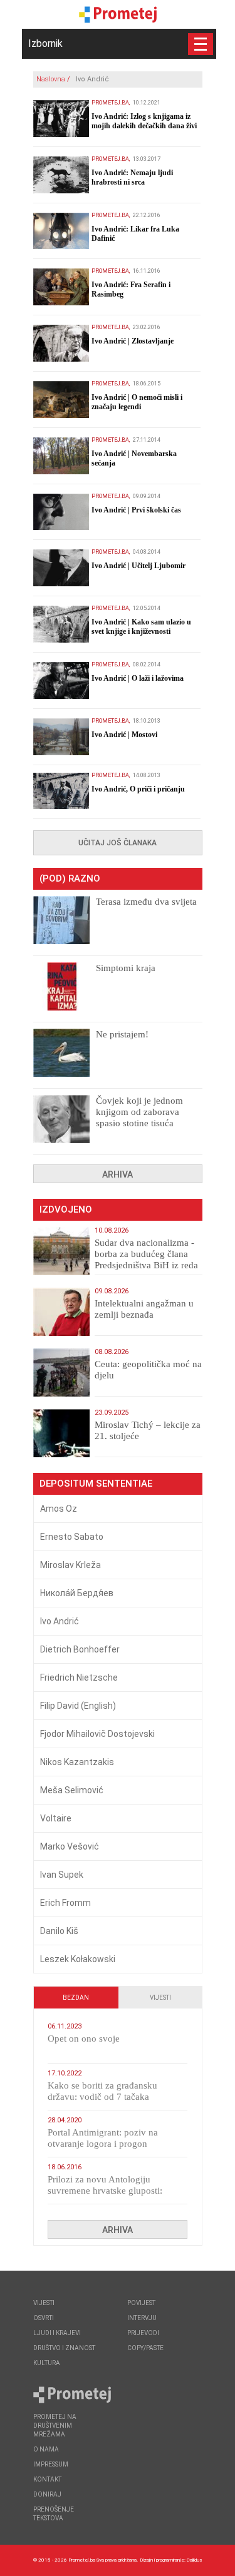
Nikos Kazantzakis (77, 1762)
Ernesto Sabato (72, 1537)
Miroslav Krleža (70, 1565)
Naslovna (51, 79)
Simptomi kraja (126, 968)
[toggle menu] (201, 44)
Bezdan (76, 1998)
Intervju (142, 2318)
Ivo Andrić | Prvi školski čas (136, 510)
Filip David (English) (78, 1706)
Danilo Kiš (59, 1931)
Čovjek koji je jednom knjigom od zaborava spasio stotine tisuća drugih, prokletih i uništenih (139, 1123)
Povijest (141, 2303)
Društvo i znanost (64, 2348)
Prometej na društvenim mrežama (55, 2426)
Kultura (47, 2363)
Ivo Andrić (60, 1621)
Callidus (195, 2560)
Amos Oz (59, 1509)
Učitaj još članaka (118, 843)
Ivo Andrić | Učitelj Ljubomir (138, 566)
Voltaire (56, 1818)
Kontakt (47, 2479)
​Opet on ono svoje (84, 2039)
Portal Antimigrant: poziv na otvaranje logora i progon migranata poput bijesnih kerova (111, 2144)
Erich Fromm (65, 1903)
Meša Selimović (72, 1790)
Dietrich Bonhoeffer (80, 1649)
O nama (46, 2449)
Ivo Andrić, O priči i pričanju (138, 789)
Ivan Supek (62, 1875)
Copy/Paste (145, 2348)
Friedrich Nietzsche (79, 1677)
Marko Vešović (70, 1846)
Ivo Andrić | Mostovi (124, 735)
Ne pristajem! (122, 1034)
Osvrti (44, 2318)
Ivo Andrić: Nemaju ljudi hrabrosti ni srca (132, 177)
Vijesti (160, 1998)
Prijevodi (143, 2333)
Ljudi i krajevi (57, 2333)
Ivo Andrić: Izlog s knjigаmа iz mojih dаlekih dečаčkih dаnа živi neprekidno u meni (144, 126)
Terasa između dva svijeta (146, 902)
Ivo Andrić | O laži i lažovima (138, 678)
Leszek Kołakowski (78, 1959)
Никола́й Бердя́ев (77, 1593)
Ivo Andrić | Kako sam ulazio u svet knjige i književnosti (141, 627)
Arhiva (118, 1174)
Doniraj (47, 2494)
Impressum (51, 2464)
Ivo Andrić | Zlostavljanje (133, 341)
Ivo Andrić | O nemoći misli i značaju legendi (137, 402)
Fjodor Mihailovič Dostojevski (97, 1734)
